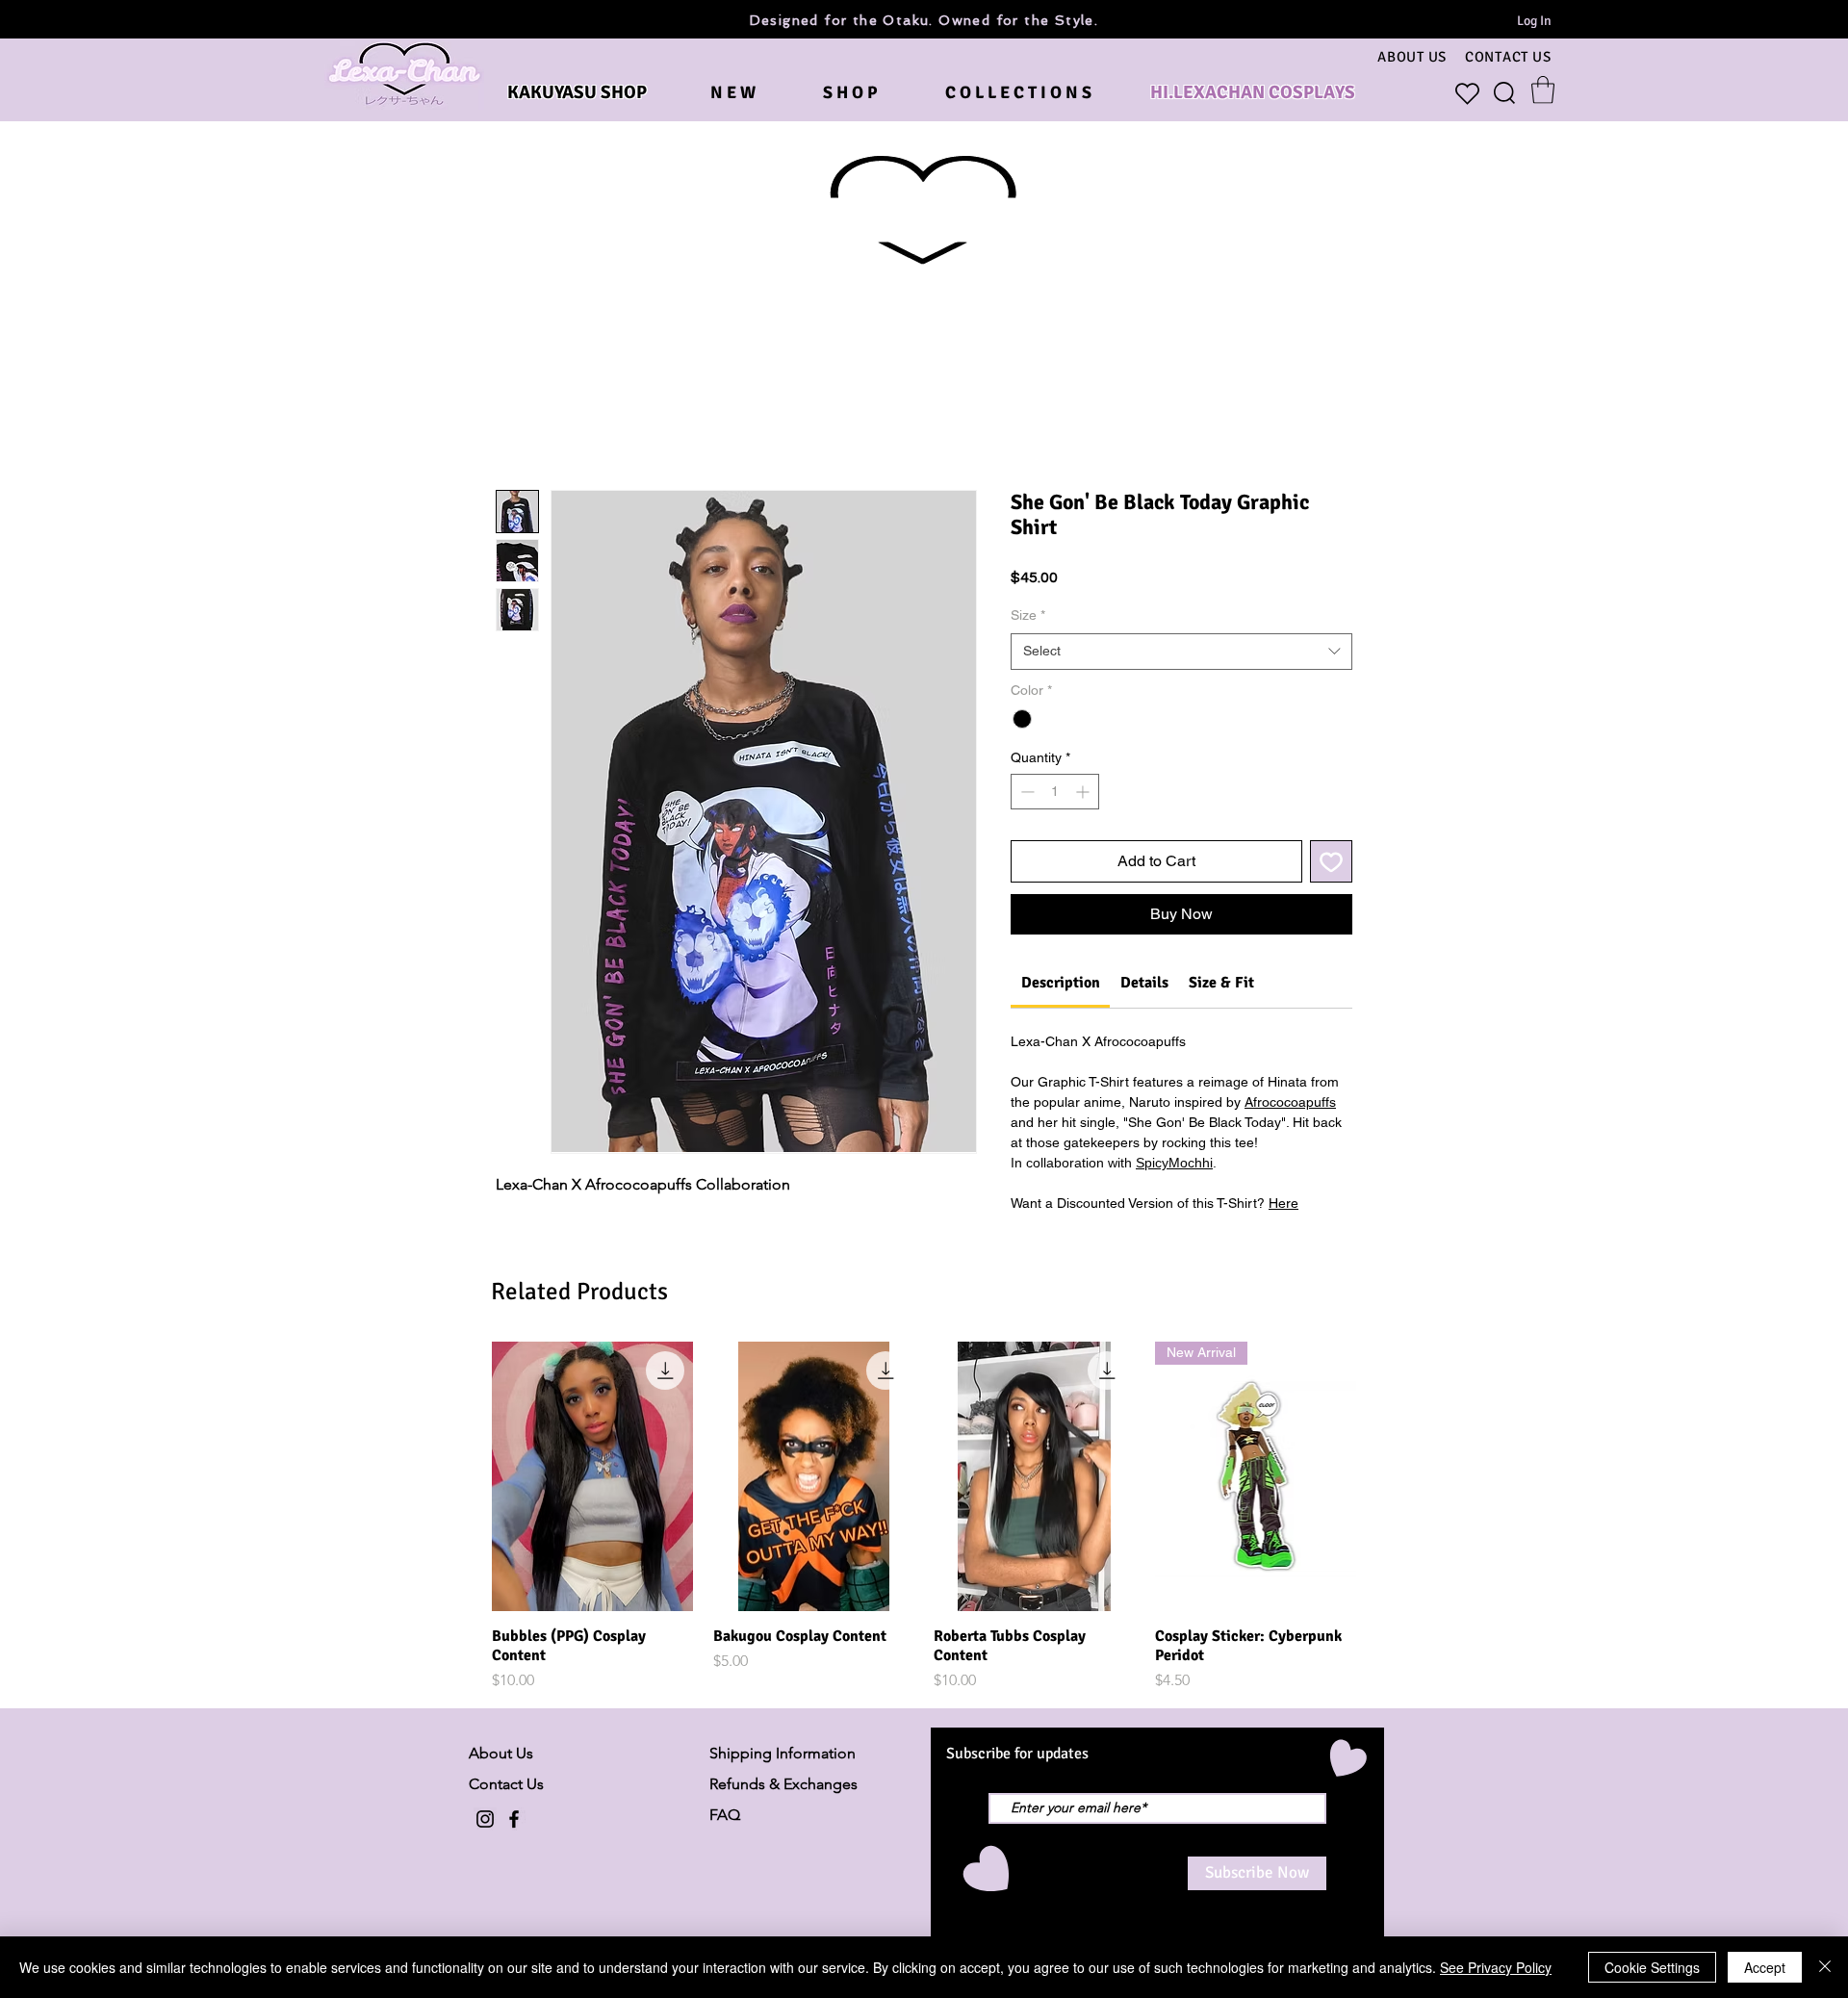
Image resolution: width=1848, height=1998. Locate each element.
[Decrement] (1026, 792)
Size (1028, 615)
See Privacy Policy (1496, 1967)
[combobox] (1181, 652)
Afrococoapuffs (1290, 1102)
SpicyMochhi (1174, 1163)
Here (1283, 1203)
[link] (1061, 983)
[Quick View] (593, 1476)
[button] (1543, 90)
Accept (1765, 1967)
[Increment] (1084, 792)
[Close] (1825, 1967)
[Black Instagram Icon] (485, 1819)
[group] (924, 1516)
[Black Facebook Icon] (514, 1819)
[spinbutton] (1055, 792)
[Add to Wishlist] (1331, 861)
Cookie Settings (1652, 1967)
